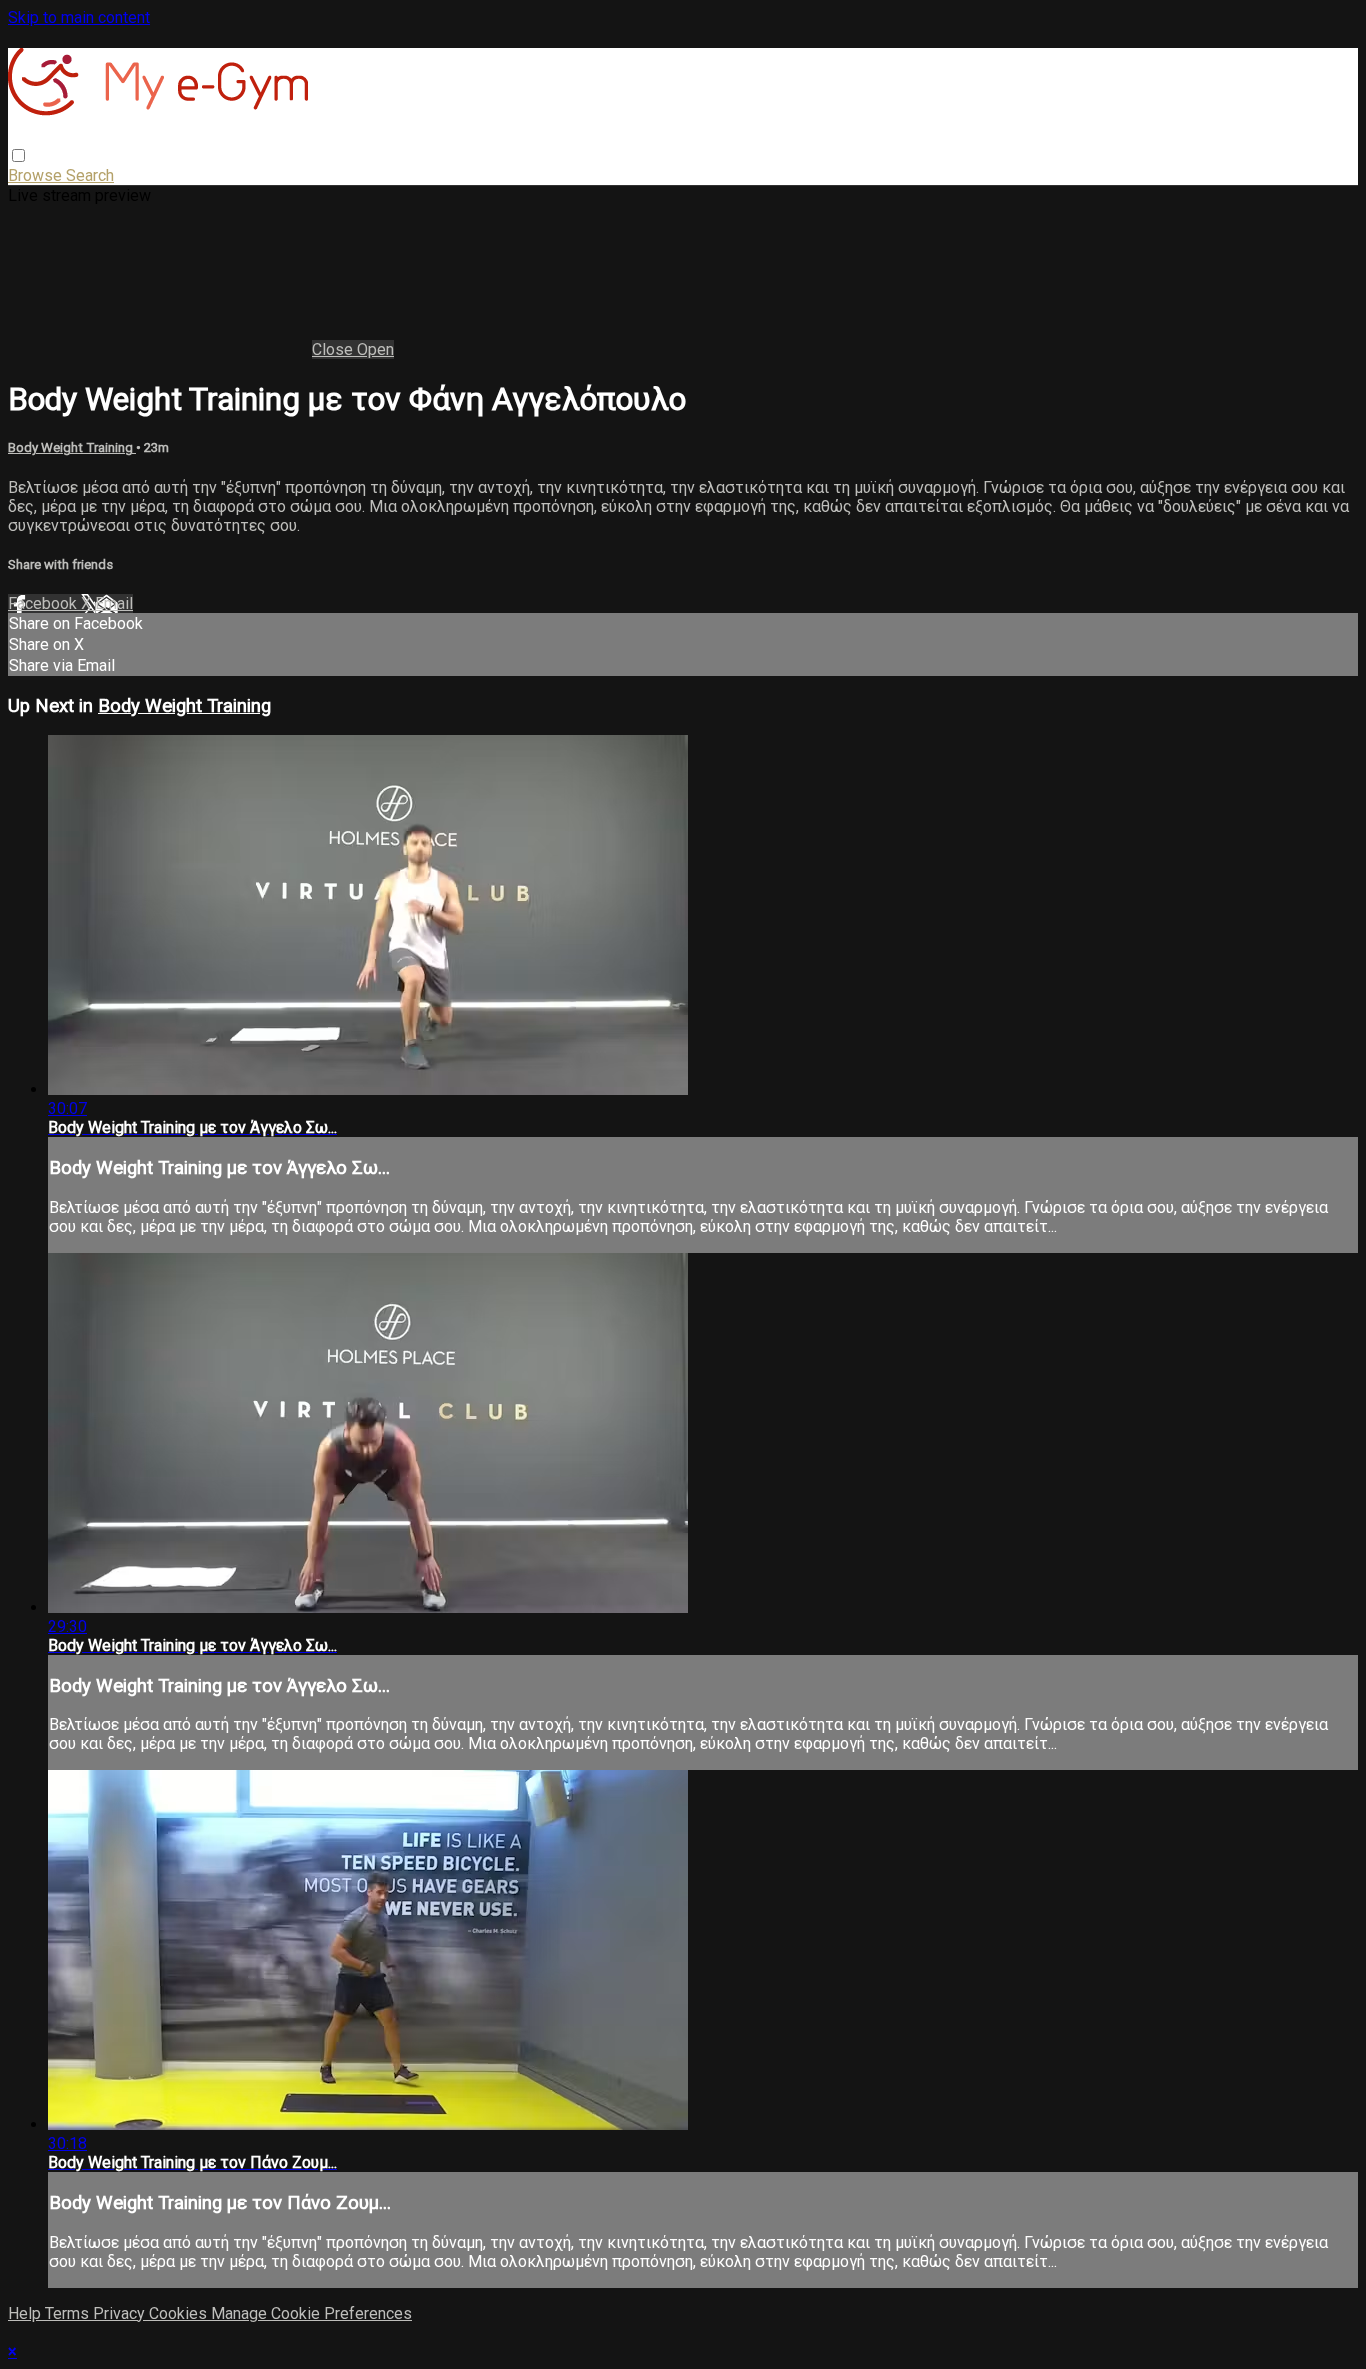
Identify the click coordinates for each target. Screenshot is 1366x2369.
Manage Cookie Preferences (311, 2313)
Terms (69, 2313)
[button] (18, 155)
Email (114, 603)
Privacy (121, 2313)
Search (90, 175)
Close (334, 349)
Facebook (44, 603)
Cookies (180, 2313)
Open (375, 349)
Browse (37, 175)
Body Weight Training (72, 447)
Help (26, 2313)
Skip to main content (79, 17)
